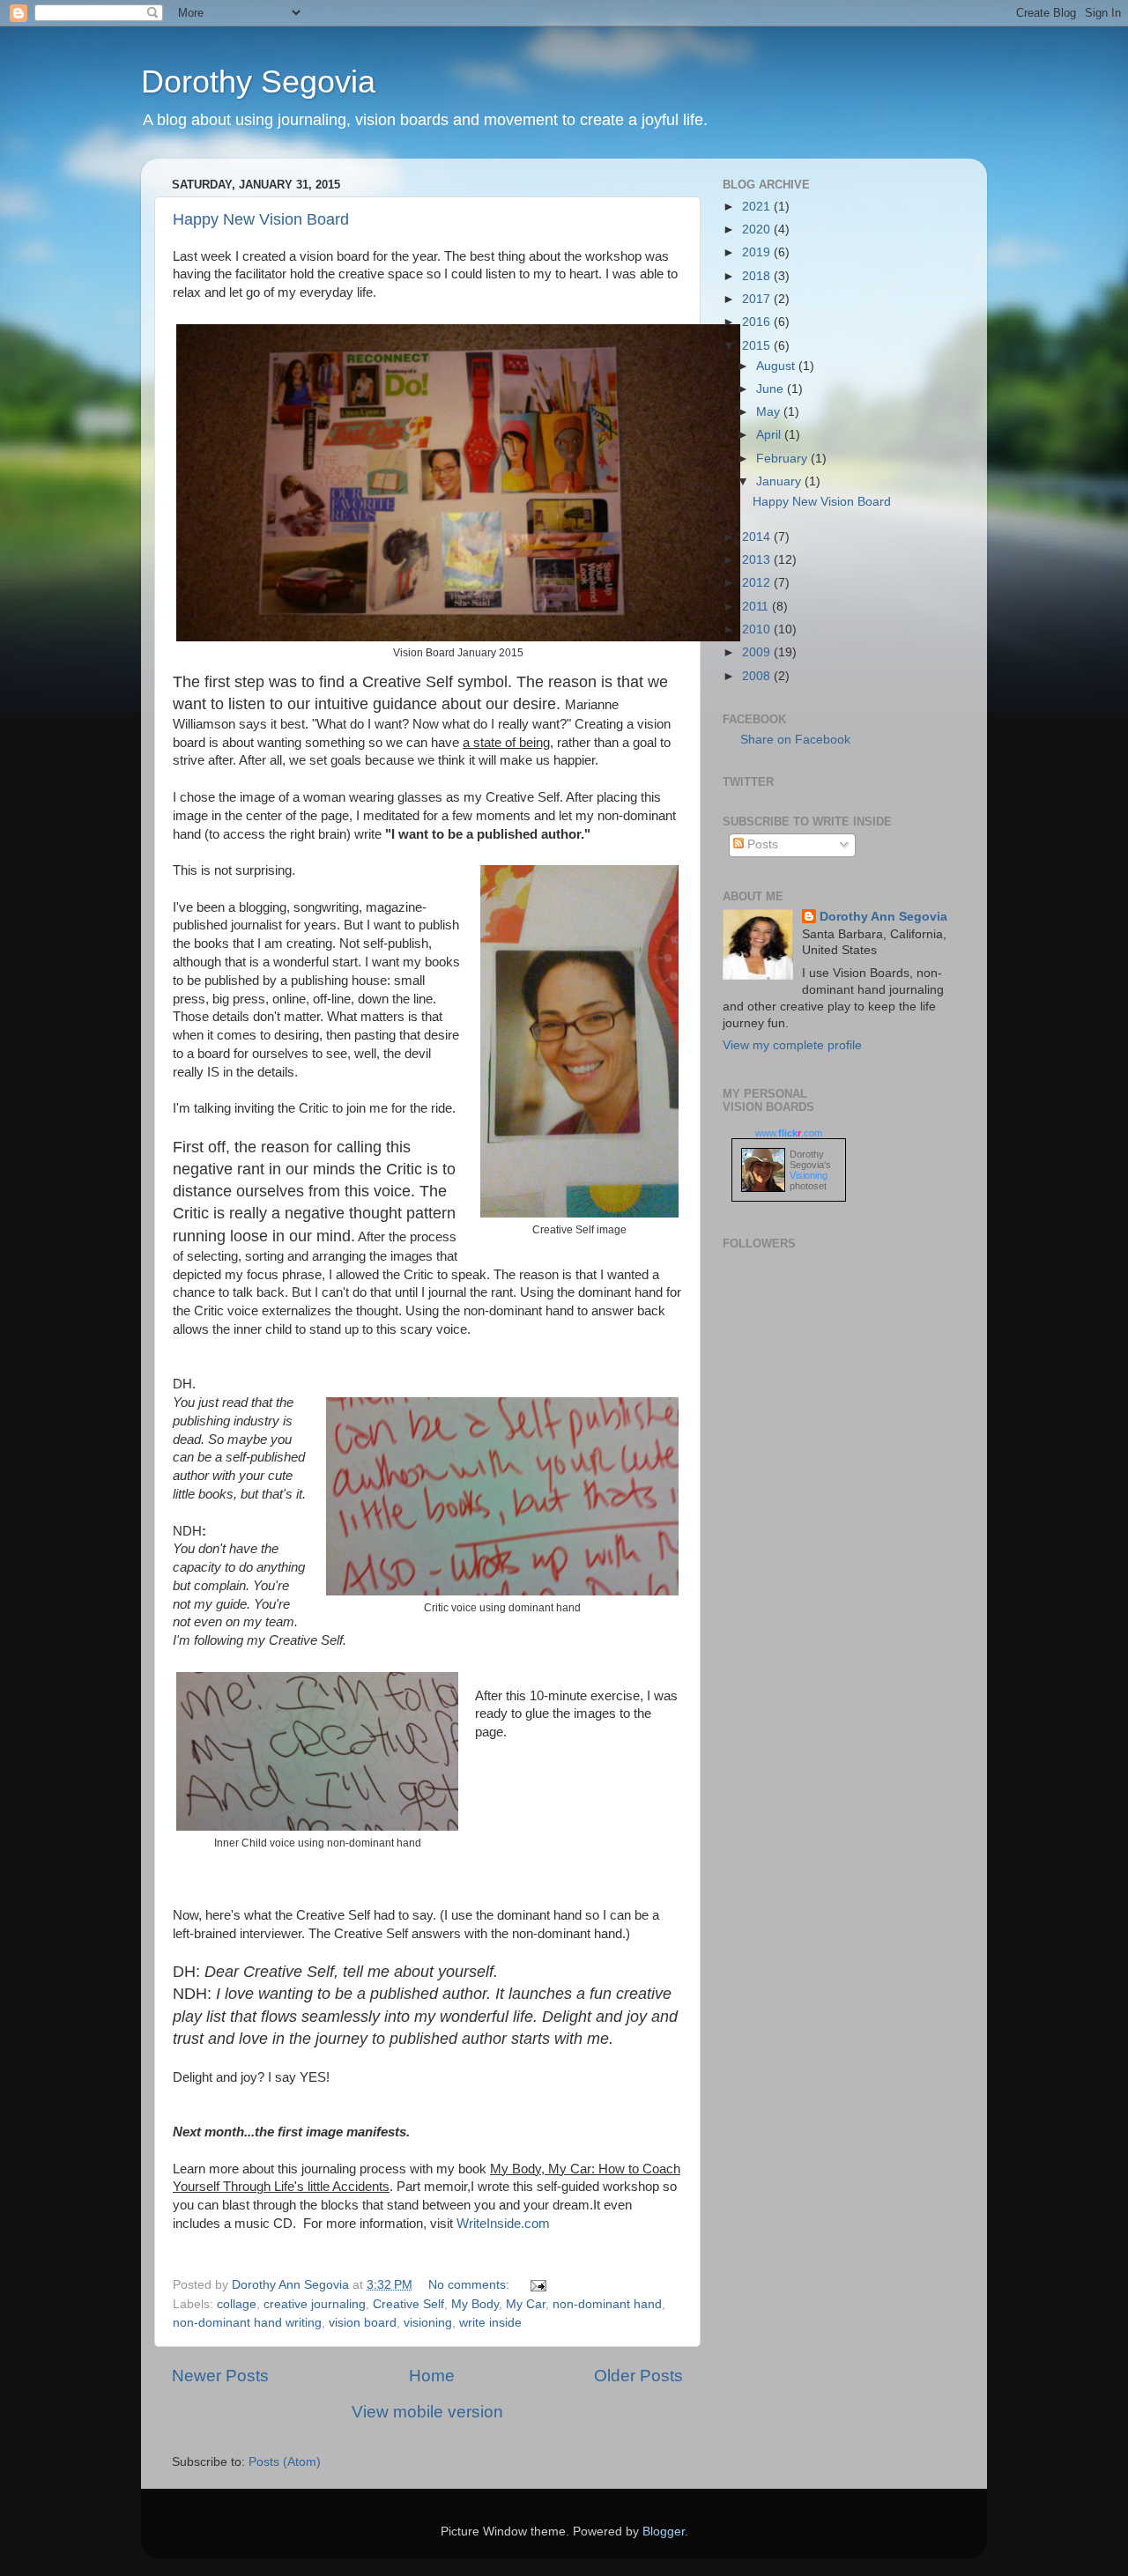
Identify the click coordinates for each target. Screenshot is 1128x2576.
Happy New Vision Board (261, 219)
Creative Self (408, 2304)
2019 (758, 252)
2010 (758, 629)
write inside (490, 2323)
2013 (758, 560)
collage (237, 2304)
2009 (758, 652)
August (777, 366)
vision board (363, 2323)
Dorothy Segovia (258, 81)
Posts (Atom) (285, 2462)
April (770, 435)
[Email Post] (537, 2285)
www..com (789, 1133)
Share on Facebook (795, 740)
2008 (758, 676)
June (772, 389)
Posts (761, 844)
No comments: (471, 2285)
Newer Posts (220, 2376)
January (780, 481)
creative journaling (315, 2304)
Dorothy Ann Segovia (883, 917)
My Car (526, 2304)
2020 (758, 229)
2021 (758, 207)
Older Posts (638, 2376)
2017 (758, 299)
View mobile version (427, 2412)
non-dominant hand (607, 2304)
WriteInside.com (503, 2224)
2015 (758, 346)
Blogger (664, 2532)
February (783, 459)
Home (432, 2376)
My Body (475, 2304)
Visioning (809, 1175)
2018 (758, 276)
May (770, 412)
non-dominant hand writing (247, 2323)
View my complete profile (792, 1045)
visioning (428, 2323)
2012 (758, 583)
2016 (758, 322)
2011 (757, 607)
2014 (758, 537)
